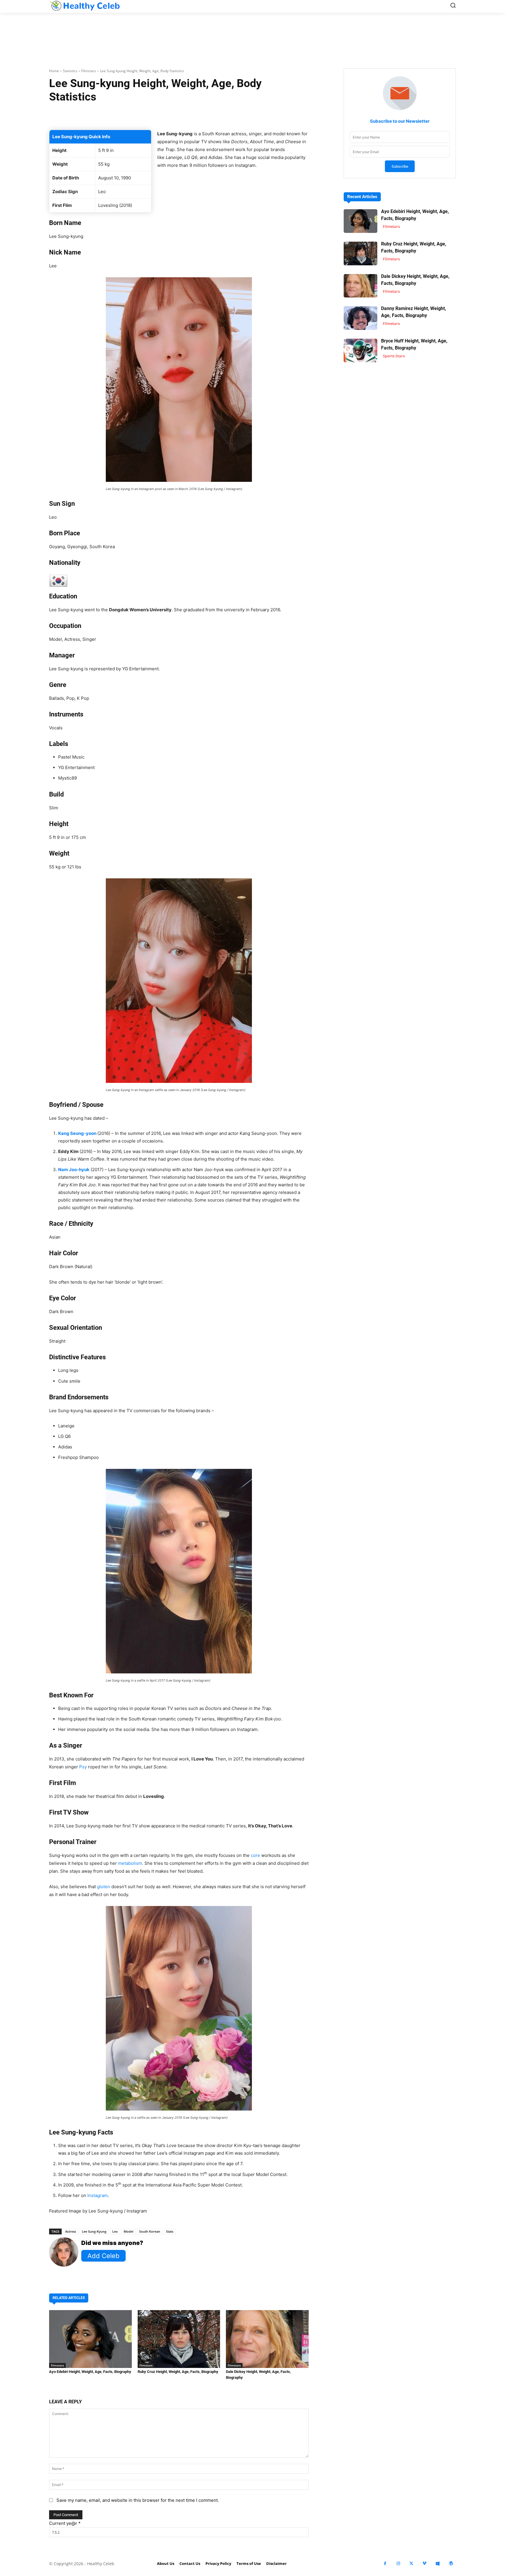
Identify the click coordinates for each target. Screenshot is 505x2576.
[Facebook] (385, 2564)
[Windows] (438, 2564)
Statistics (70, 71)
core (255, 1855)
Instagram (98, 2195)
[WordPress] (451, 2564)
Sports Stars (394, 356)
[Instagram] (398, 2564)
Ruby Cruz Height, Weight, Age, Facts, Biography (178, 2372)
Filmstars (89, 71)
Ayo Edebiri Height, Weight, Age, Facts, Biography (90, 2372)
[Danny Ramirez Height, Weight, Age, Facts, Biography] (360, 318)
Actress (71, 2231)
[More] (248, 115)
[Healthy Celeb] (85, 6)
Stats (170, 2231)
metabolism (130, 1863)
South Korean (150, 2231)
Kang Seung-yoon (77, 1133)
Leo (115, 2231)
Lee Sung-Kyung (94, 2231)
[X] (411, 2564)
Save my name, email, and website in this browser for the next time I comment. (138, 2500)
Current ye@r (65, 2523)
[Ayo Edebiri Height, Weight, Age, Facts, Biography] (90, 2339)
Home (54, 71)
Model (128, 2231)
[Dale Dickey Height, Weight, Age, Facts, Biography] (267, 2339)
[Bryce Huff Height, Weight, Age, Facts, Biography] (360, 350)
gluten (104, 1887)
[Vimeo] (424, 2564)
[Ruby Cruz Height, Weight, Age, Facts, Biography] (179, 2339)
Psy (83, 1767)
